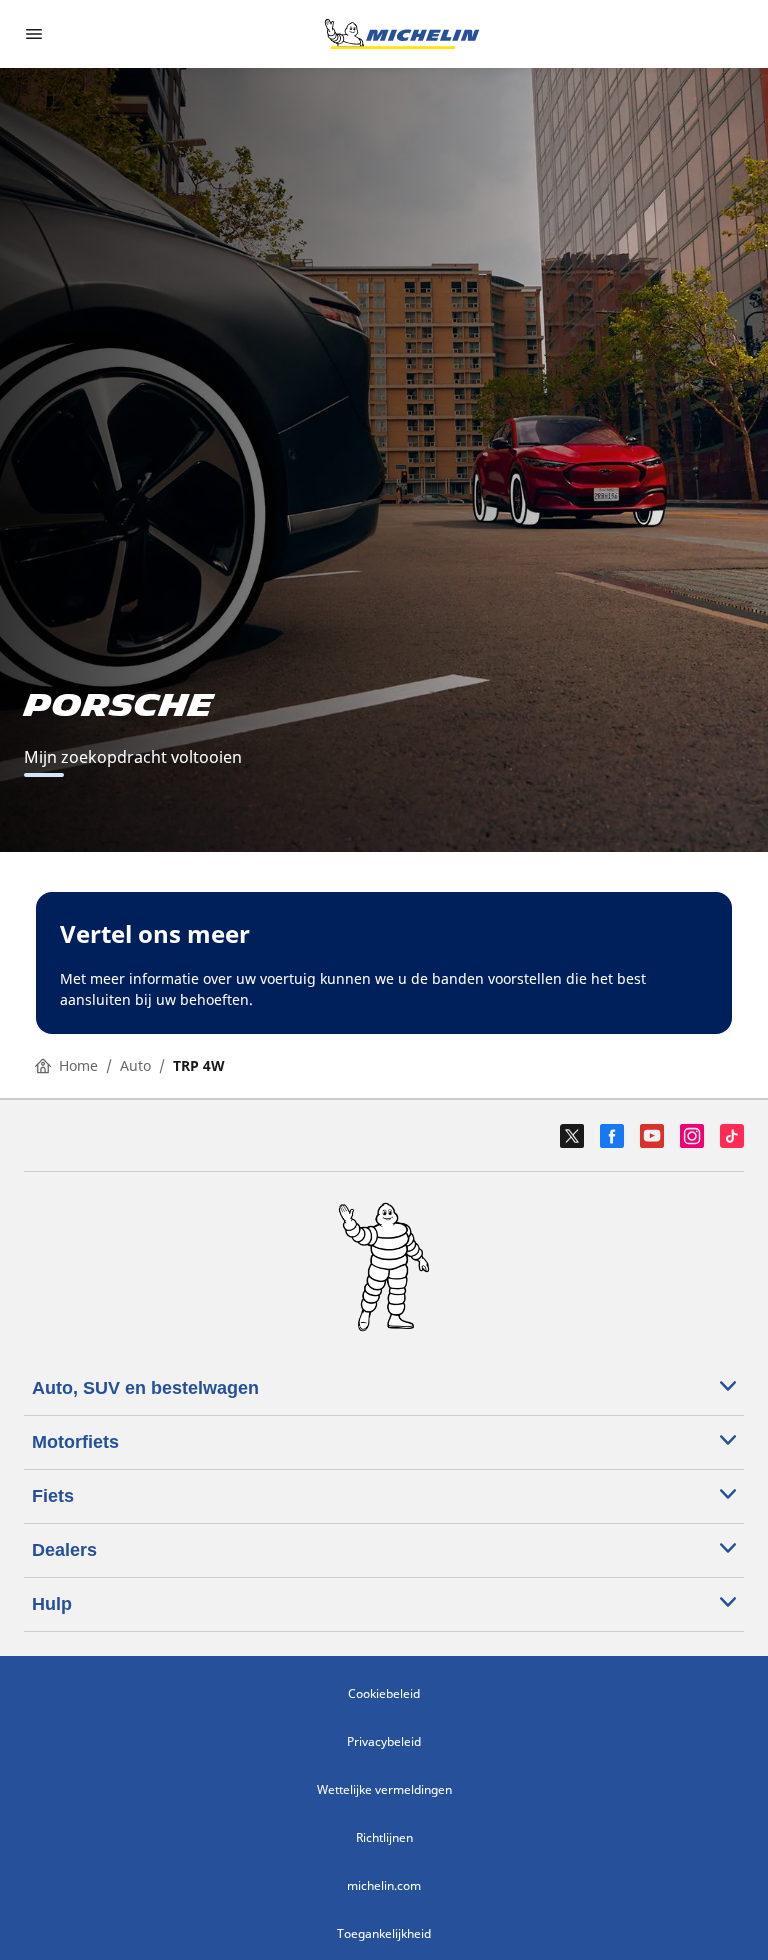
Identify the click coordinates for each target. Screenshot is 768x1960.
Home (78, 1065)
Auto (135, 1065)
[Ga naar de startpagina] (402, 34)
